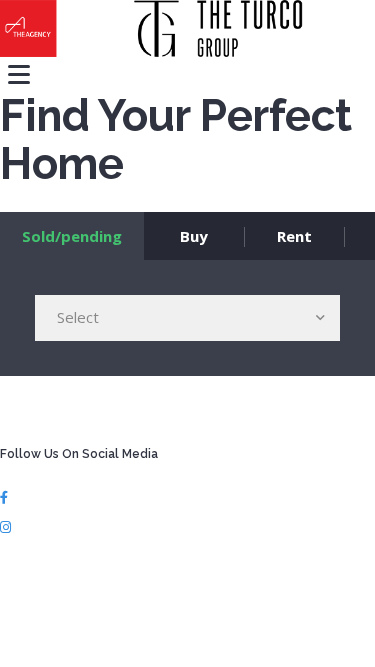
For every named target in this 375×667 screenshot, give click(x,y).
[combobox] (187, 318)
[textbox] (187, 317)
